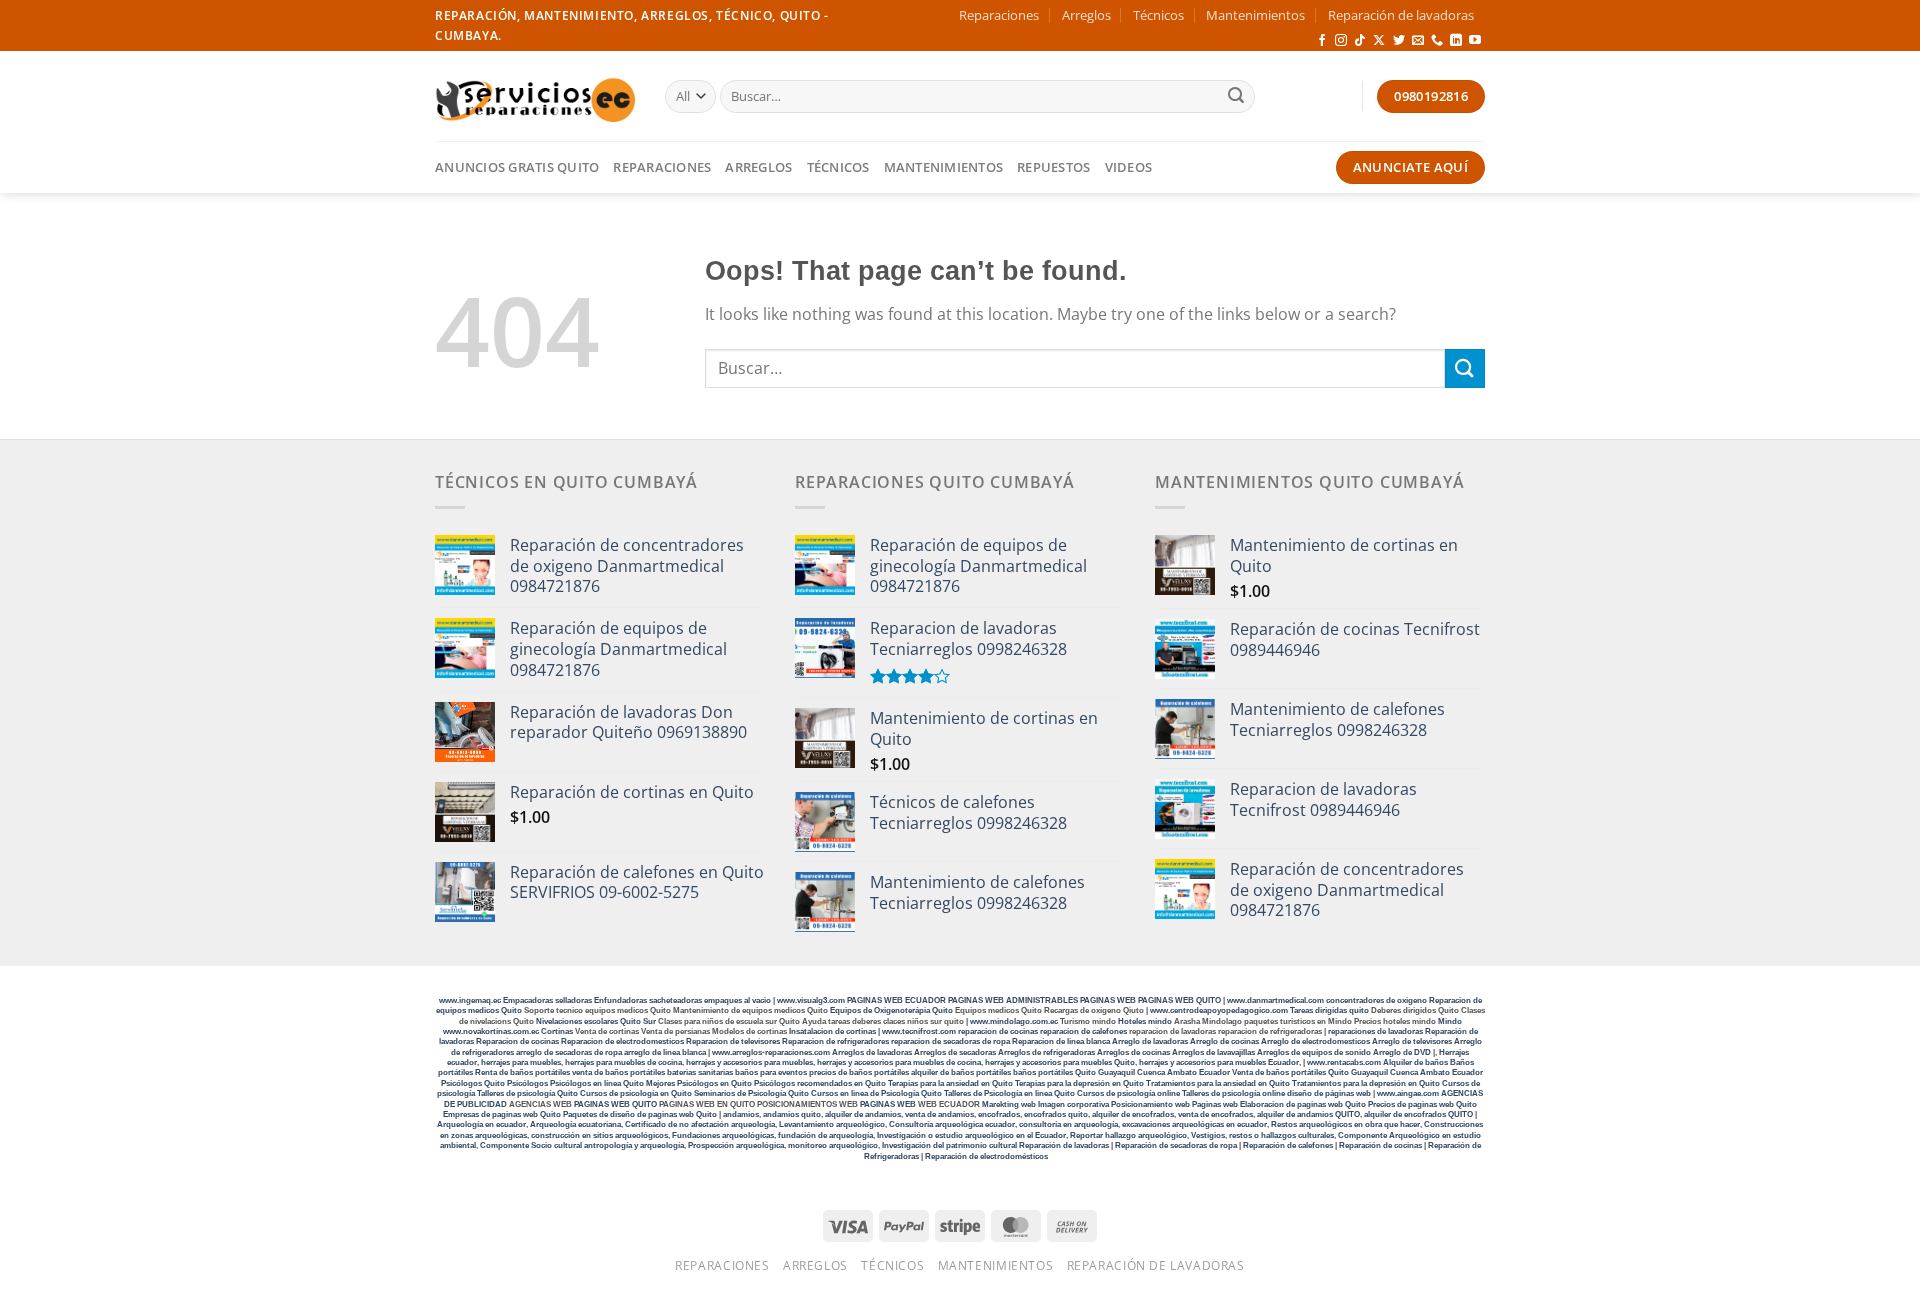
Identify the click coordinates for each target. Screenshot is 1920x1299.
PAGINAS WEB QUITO (1179, 1000)
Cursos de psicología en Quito (636, 1093)
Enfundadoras (620, 1000)
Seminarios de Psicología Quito (751, 1093)
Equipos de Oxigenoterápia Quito (891, 1010)
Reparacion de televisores (733, 1041)
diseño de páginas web (1329, 1093)
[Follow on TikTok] (1360, 41)
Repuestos (1053, 167)
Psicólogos (527, 1083)
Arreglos (1086, 15)
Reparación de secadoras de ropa (1176, 1145)
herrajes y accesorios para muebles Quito (1059, 1062)
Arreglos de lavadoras (872, 1052)
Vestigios (1208, 1135)
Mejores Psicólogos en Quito (699, 1083)
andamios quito (792, 1114)
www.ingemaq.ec (471, 1000)
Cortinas (557, 1031)
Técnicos (1158, 15)
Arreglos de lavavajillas (1213, 1052)
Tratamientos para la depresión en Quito (1366, 1083)
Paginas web (1215, 1104)
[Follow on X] (1379, 41)
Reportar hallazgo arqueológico (1128, 1135)
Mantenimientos (1255, 15)
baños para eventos (771, 1072)
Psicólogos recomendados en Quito (820, 1083)
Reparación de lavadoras (1401, 15)
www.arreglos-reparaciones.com (772, 1052)
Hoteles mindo (1145, 1021)
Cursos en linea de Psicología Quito (876, 1093)
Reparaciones (999, 15)
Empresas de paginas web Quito (502, 1114)
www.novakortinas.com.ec (491, 1031)
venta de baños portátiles (618, 1072)
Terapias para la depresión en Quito (1079, 1083)
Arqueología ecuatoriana (575, 1124)
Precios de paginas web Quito (1422, 1104)
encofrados (999, 1114)
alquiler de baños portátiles (961, 1072)
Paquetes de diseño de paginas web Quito (640, 1114)
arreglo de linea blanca (665, 1052)
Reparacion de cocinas (517, 1041)
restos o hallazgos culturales (1281, 1135)
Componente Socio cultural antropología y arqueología (582, 1145)
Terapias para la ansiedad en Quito (950, 1083)
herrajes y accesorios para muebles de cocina (899, 1062)
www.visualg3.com (811, 1000)
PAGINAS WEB (1109, 1000)
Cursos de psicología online (1128, 1093)
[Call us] (1437, 41)
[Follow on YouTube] (1475, 41)
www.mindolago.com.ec (1014, 1021)
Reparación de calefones (1288, 1145)
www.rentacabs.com (1344, 1062)
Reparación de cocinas (1380, 1145)
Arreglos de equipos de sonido (1314, 1052)
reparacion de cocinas (998, 1031)
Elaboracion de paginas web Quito (1303, 1104)
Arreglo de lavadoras (1150, 1041)
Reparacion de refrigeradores (835, 1041)
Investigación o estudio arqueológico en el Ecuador (971, 1135)
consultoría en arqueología (1068, 1124)
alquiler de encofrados (1133, 1114)
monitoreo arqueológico (833, 1145)
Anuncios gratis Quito (517, 167)
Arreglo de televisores (1412, 1041)
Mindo (1450, 1021)
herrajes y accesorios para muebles (748, 1062)
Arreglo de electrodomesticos (1315, 1041)
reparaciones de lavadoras (1375, 1031)
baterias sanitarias (700, 1072)
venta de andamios (939, 1114)
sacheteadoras (675, 1000)
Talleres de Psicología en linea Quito (1009, 1093)
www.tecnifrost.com (919, 1031)
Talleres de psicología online (1233, 1093)
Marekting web (1009, 1104)
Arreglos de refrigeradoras (1046, 1052)
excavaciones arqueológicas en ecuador (1194, 1124)
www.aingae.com (1408, 1093)
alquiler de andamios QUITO (1308, 1114)
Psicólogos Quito (473, 1083)
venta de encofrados (1215, 1114)
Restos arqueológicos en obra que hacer (1345, 1124)
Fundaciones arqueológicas (723, 1135)
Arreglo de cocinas (1224, 1041)
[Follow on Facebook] (1322, 41)
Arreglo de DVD (1402, 1052)
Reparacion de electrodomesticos (622, 1041)
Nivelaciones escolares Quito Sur (596, 1021)
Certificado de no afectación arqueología (700, 1124)
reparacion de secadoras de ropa (950, 1041)
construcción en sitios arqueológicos (599, 1135)
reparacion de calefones (1083, 1031)
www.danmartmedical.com (1275, 1000)
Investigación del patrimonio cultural (949, 1145)
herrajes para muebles (521, 1062)
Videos (1129, 167)
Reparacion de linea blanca (1061, 1041)
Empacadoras (528, 1000)
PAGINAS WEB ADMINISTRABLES (1014, 1000)
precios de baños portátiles (859, 1072)
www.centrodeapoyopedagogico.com (1219, 1010)
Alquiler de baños (1415, 1062)
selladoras (573, 1000)
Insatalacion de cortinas (832, 1031)
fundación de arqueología (825, 1135)
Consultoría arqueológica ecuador (952, 1124)
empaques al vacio (737, 1000)
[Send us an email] (1418, 41)
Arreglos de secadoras (955, 1052)
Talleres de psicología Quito (527, 1093)
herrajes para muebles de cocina (623, 1062)
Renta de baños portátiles (522, 1072)
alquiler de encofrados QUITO (1418, 1114)
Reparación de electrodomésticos (986, 1156)
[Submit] (1236, 97)
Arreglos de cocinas (1133, 1052)
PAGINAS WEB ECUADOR (896, 1000)
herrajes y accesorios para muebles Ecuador (1219, 1062)
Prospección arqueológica (736, 1145)
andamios (741, 1114)
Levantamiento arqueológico (832, 1124)
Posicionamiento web (1150, 1104)
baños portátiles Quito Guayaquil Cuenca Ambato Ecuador (1121, 1072)
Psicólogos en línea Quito (597, 1083)
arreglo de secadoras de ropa (569, 1052)
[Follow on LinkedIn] (1456, 41)
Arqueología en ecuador (481, 1124)
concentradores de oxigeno (1376, 1000)
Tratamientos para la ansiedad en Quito (1218, 1083)
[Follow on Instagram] (1341, 41)
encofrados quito (1056, 1114)
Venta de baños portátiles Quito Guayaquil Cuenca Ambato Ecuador (1357, 1072)
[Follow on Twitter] (1399, 41)
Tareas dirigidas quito (1329, 1010)
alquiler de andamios (863, 1114)
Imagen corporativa (1073, 1104)
